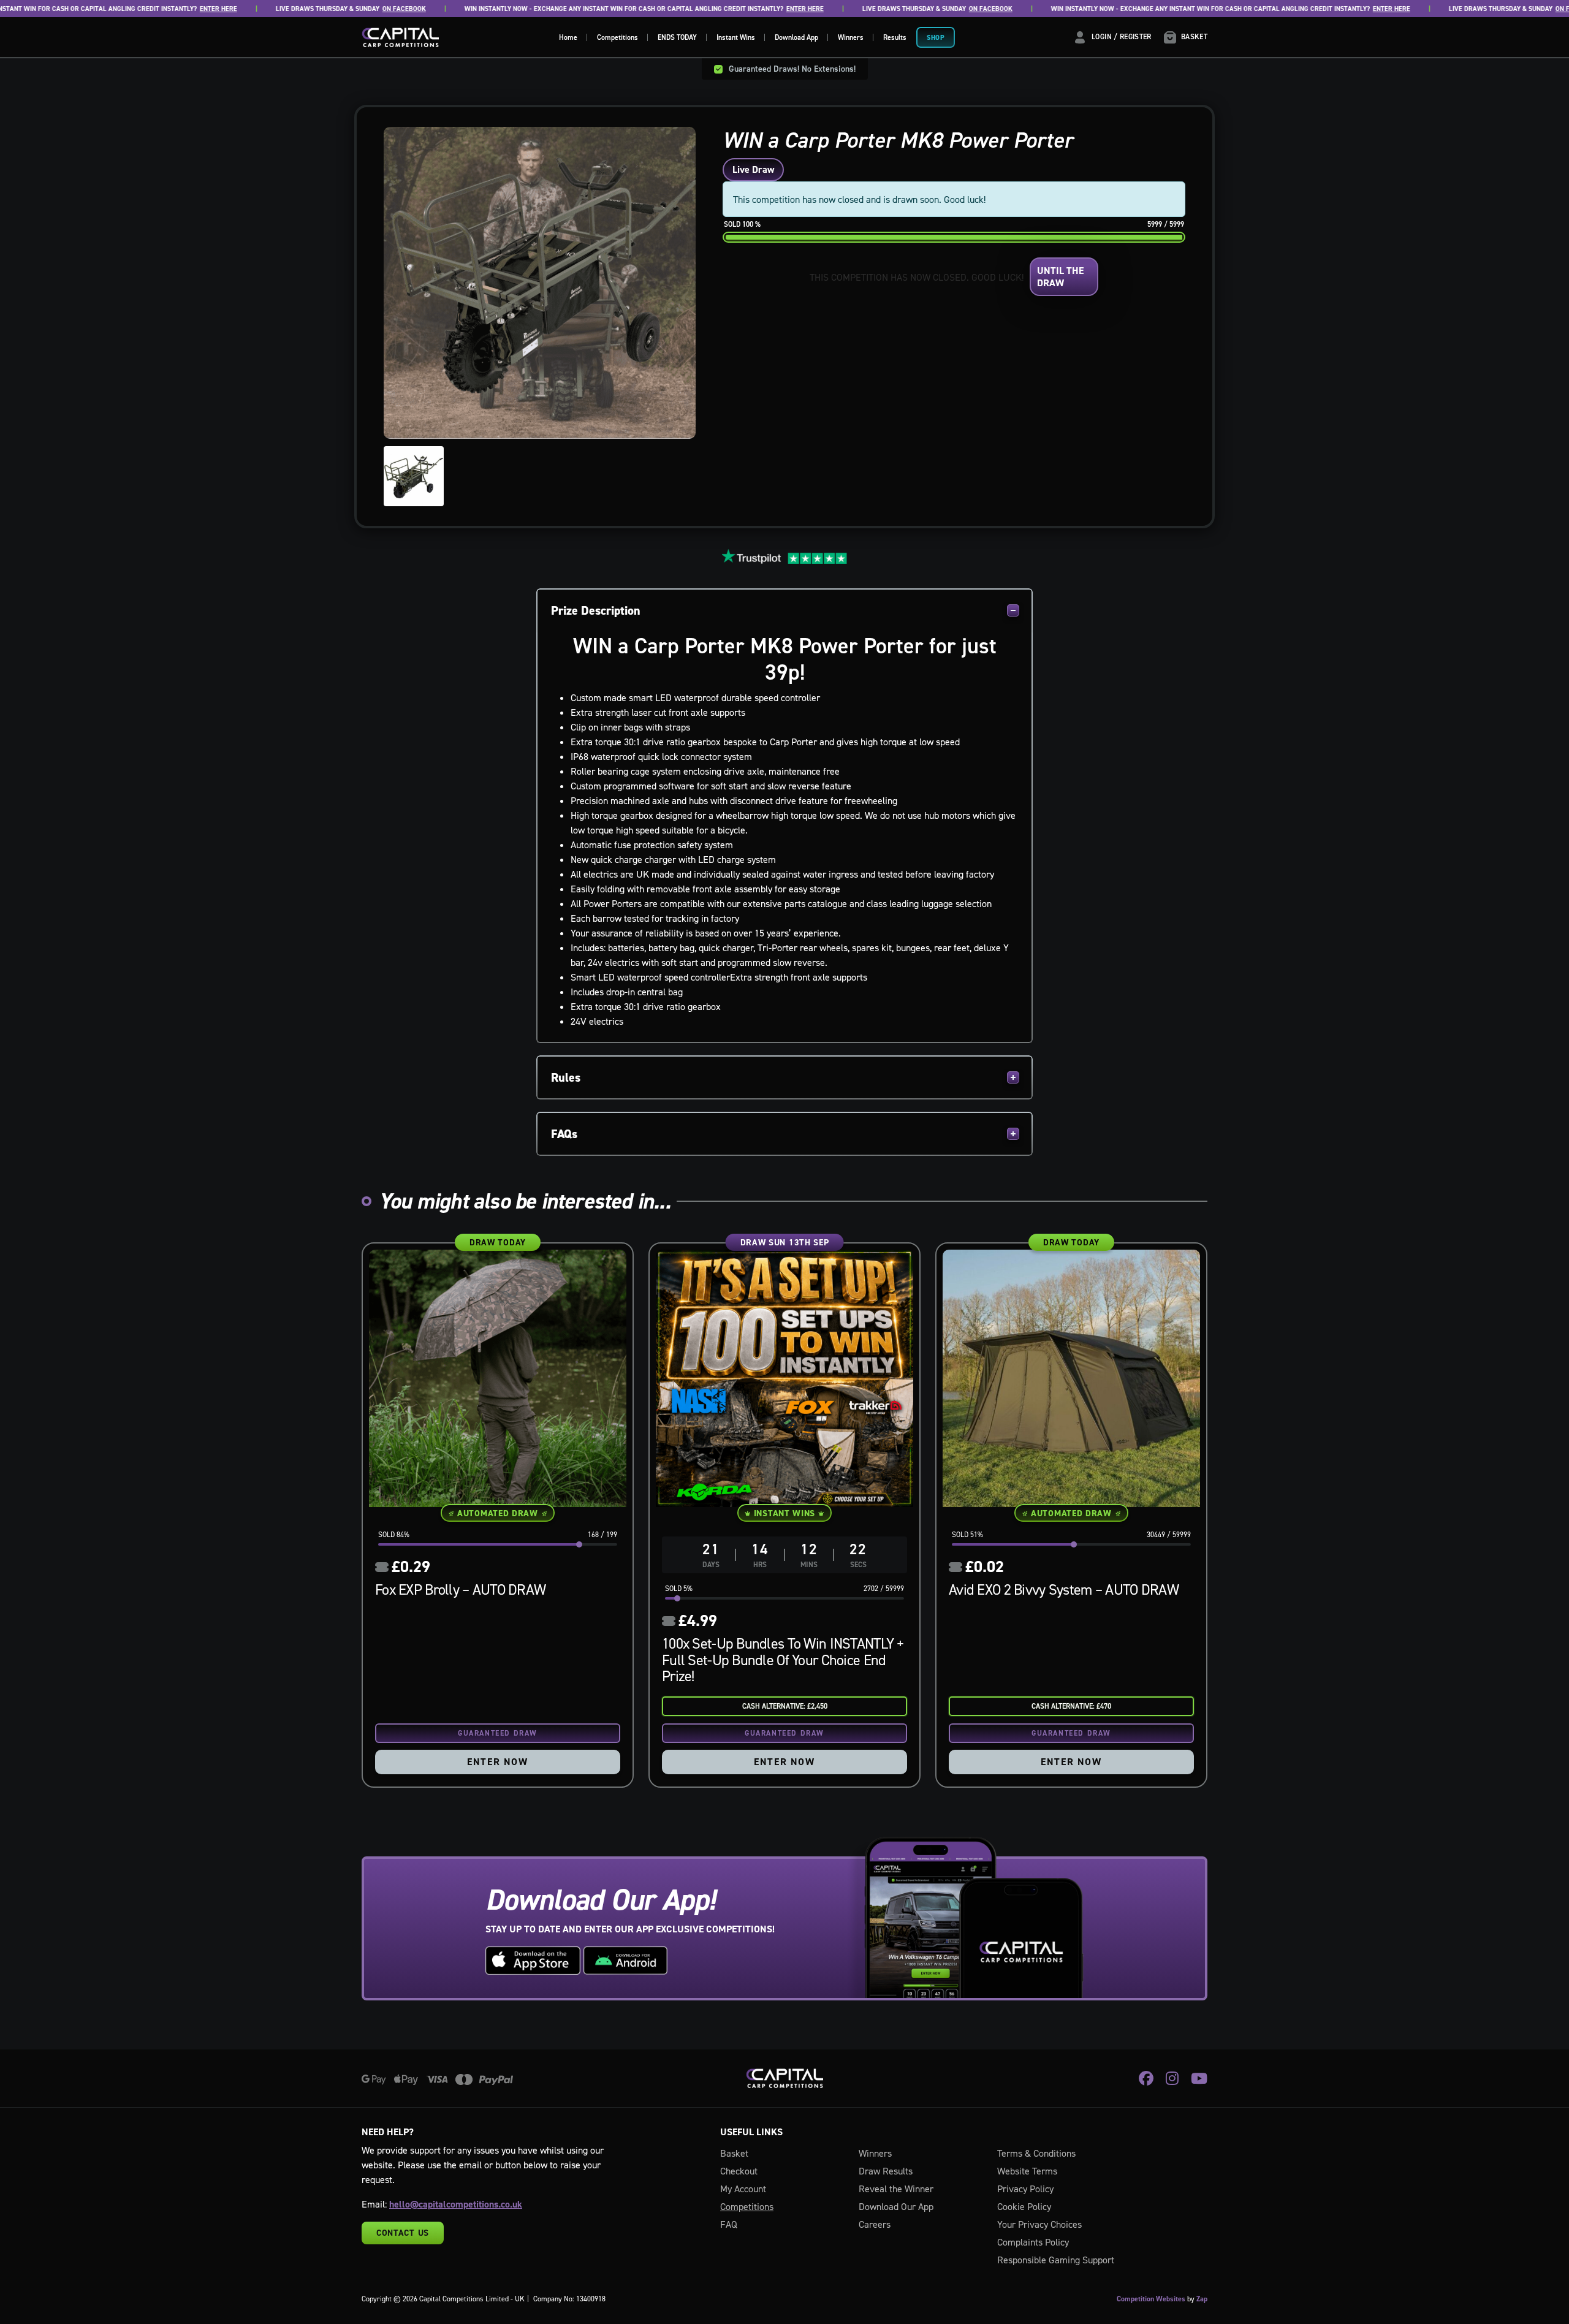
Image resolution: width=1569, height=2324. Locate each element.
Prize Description (596, 610)
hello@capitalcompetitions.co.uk (456, 2204)
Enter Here (169, 9)
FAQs (564, 1134)
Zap (1202, 2299)
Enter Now (497, 1762)
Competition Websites (1151, 2299)
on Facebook (355, 9)
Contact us (403, 2233)
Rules (566, 1077)
